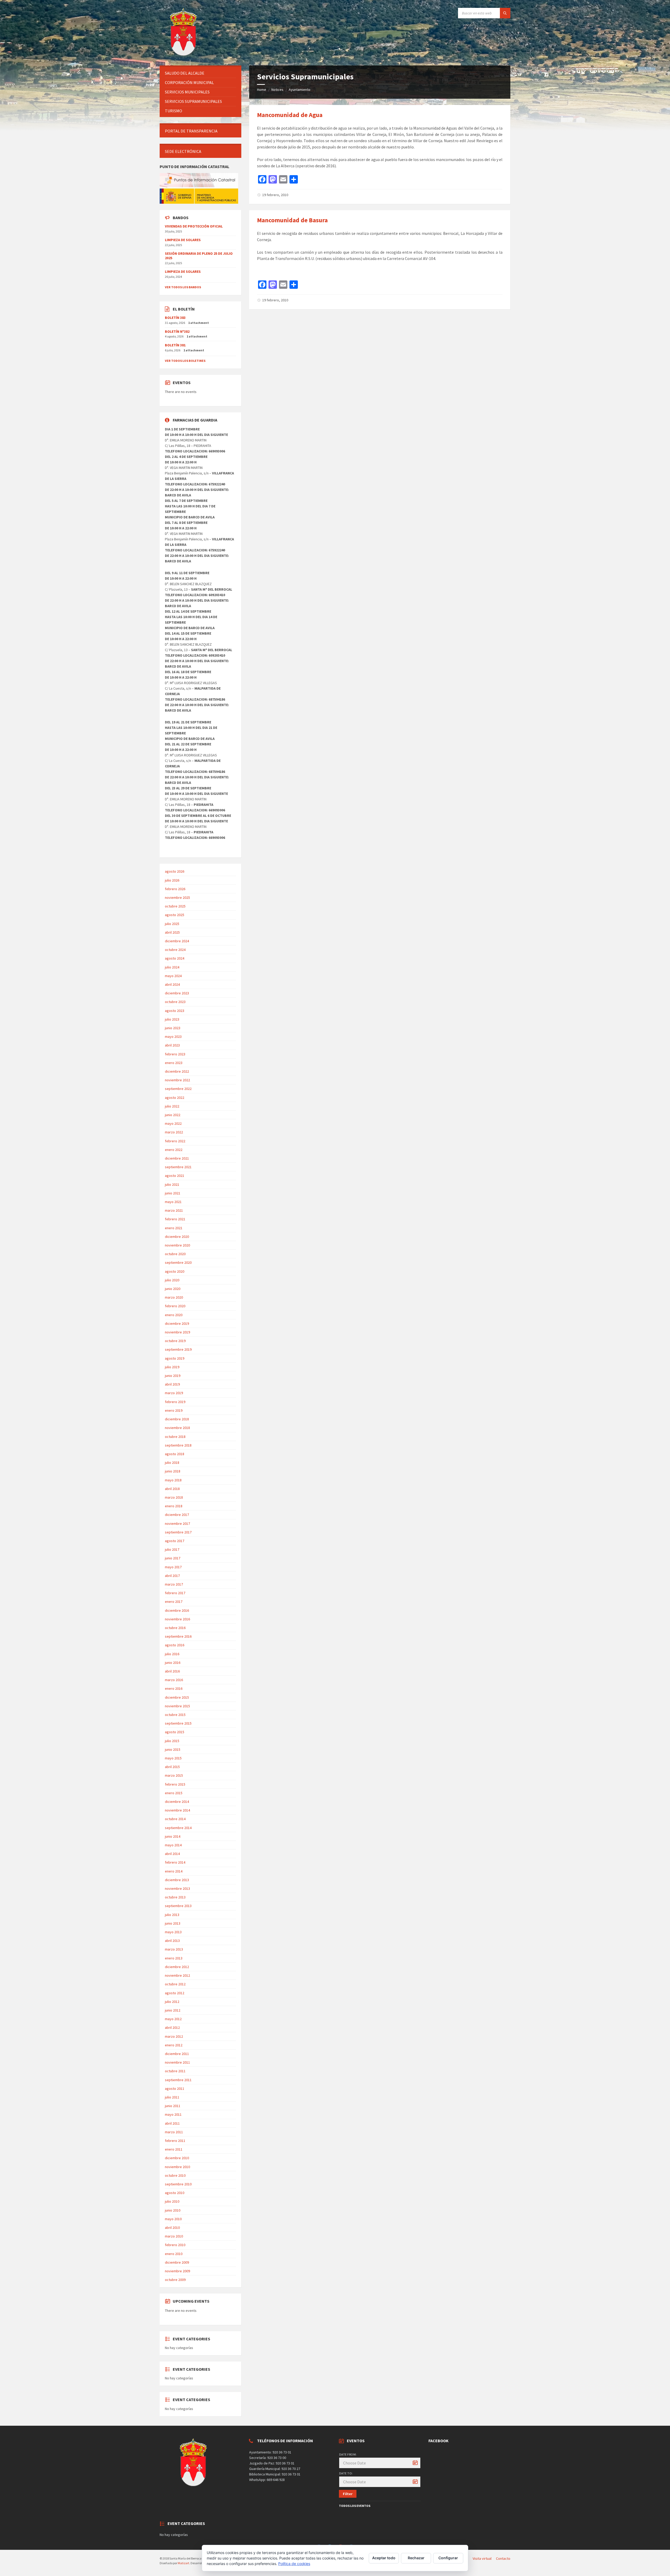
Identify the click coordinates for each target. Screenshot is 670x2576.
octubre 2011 (175, 2071)
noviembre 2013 (177, 1888)
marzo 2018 (174, 1497)
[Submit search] (505, 13)
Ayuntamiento (300, 90)
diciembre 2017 (177, 1515)
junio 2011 (173, 2106)
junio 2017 (173, 1558)
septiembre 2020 (178, 1262)
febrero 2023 (175, 1054)
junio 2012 (173, 2010)
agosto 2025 (175, 915)
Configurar (448, 2558)
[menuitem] (200, 73)
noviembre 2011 (177, 2062)
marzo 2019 (174, 1393)
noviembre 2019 (177, 1332)
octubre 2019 (175, 1341)
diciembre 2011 (177, 2054)
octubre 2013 (175, 1897)
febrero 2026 (175, 889)
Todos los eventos (355, 2506)
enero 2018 (174, 1506)
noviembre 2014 (177, 1810)
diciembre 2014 (177, 1802)
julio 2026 (172, 880)
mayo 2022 (173, 1123)
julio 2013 (172, 1915)
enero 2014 (174, 1871)
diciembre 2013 (177, 1880)
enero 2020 (174, 1315)
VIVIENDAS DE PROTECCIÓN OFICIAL (194, 226)
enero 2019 (174, 1410)
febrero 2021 (175, 1219)
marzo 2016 (174, 1680)
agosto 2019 (175, 1358)
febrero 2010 (175, 2245)
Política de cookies (294, 2564)
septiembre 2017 (178, 1532)
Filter (348, 2494)
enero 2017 (174, 1602)
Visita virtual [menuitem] (482, 2558)
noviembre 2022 (177, 1080)
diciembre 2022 (177, 1071)
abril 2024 (172, 984)
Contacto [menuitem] (503, 2558)
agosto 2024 (175, 958)
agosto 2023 (175, 1011)
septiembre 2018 (178, 1445)
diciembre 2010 (177, 2158)
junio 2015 (173, 1749)
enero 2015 (174, 1793)
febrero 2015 (175, 1784)
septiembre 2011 (178, 2080)
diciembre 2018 (177, 1419)
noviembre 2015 (177, 1706)
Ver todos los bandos (183, 287)
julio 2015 (172, 1741)
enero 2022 (174, 1150)
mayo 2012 (173, 2019)
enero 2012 (174, 2045)
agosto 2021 (175, 1176)
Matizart (183, 2563)
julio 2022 (172, 1106)
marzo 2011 (174, 2132)
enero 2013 (174, 1958)
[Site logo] (184, 55)
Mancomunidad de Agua (290, 115)
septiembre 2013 (178, 1906)
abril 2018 (172, 1489)
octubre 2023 (175, 1002)
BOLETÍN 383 (175, 318)
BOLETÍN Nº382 (177, 331)
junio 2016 (173, 1663)
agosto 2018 (175, 1454)
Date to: (346, 2473)
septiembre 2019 (178, 1349)
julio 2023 (172, 1019)
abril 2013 (172, 1941)
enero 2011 (174, 2149)
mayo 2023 (173, 1037)
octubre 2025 (175, 906)
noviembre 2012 (177, 1975)
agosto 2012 (175, 1993)
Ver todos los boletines (185, 361)
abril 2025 (172, 932)
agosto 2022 (175, 1098)
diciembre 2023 (177, 993)
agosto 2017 (175, 1541)
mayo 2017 (173, 1567)
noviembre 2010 (177, 2167)
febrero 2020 (175, 1306)
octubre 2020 (175, 1254)
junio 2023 (173, 1028)
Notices (277, 90)
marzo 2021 (174, 1210)
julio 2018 (172, 1462)
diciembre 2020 (177, 1237)
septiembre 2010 (178, 2184)
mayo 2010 (173, 2219)
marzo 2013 (174, 1949)
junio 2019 (173, 1376)
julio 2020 (172, 1280)
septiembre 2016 (178, 1636)
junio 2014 (173, 1836)
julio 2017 (172, 1549)
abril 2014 (172, 1854)
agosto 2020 (175, 1271)
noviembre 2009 (177, 2271)
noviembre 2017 (177, 1524)
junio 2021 (173, 1193)
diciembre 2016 (177, 1610)
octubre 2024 (175, 950)
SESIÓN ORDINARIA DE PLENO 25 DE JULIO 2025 (199, 256)
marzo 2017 (174, 1584)
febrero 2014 (175, 1862)
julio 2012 (172, 2002)
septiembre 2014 (178, 1828)
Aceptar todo (384, 2558)
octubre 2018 (175, 1437)
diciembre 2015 (177, 1697)
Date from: (348, 2454)
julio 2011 (172, 2097)
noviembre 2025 (177, 898)
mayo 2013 (173, 1932)
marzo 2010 (174, 2236)
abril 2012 (172, 2027)
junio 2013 (173, 1923)
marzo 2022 (174, 1132)
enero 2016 (174, 1688)
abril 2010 (172, 2228)
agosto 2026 (175, 871)
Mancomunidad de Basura (292, 220)
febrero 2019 (175, 1402)
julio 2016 (172, 1654)
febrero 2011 (175, 2141)
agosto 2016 (175, 1645)
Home (262, 90)
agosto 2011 (175, 2089)
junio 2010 (173, 2210)
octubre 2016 (175, 1628)
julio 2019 (172, 1367)
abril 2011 (172, 2123)
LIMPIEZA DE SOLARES (183, 240)
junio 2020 (173, 1289)
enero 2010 (174, 2254)
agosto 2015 (175, 1732)
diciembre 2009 (177, 2262)
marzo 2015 (174, 1775)
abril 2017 (172, 1576)
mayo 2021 (173, 1202)
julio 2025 (172, 924)
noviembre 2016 (177, 1619)
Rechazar (416, 2558)
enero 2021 (174, 1228)
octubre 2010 (175, 2175)
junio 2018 (173, 1471)
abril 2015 (172, 1767)
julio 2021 (172, 1184)
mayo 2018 (173, 1480)
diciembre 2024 (177, 941)
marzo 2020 (174, 1297)
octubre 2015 (175, 1715)
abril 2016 (172, 1671)
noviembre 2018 (177, 1428)
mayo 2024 (173, 976)
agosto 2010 (175, 2193)
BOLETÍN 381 (175, 345)
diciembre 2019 (177, 1323)
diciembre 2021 (177, 1158)
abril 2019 (172, 1384)
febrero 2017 (175, 1593)
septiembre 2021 (178, 1167)
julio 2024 (172, 967)
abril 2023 (172, 1045)
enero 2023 (174, 1063)
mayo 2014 (173, 1845)
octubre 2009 (175, 2280)
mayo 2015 (173, 1758)
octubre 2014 (175, 1819)
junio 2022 (173, 1115)
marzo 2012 (174, 2036)
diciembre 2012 (177, 1967)
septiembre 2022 (178, 1089)
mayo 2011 (173, 2114)
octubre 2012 (175, 1984)
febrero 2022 (175, 1141)
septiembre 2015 (178, 1723)
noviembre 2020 (177, 1245)
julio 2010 (172, 2201)
